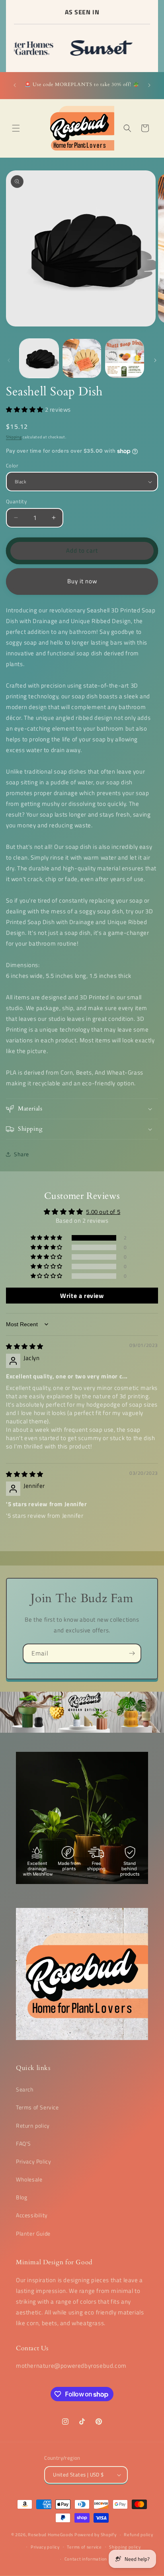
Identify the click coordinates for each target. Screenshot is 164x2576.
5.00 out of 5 (103, 1212)
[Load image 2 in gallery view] (82, 358)
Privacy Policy (33, 2161)
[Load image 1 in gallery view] (39, 358)
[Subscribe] (132, 1653)
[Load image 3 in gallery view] (125, 358)
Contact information (86, 2559)
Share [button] (21, 1154)
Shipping (14, 437)
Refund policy (138, 2535)
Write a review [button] (82, 1296)
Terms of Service (37, 2107)
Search (25, 2089)
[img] (25, 1346)
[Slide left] (9, 360)
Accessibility (32, 2215)
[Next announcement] (149, 85)
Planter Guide (33, 2233)
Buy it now (82, 581)
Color (12, 466)
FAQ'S (23, 2143)
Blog (21, 2197)
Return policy (33, 2125)
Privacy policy (45, 2547)
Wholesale (29, 2179)
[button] (16, 128)
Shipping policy (125, 2547)
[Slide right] (155, 360)
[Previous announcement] (15, 85)
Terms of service (84, 2547)
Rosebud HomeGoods (51, 2535)
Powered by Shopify (96, 2535)
